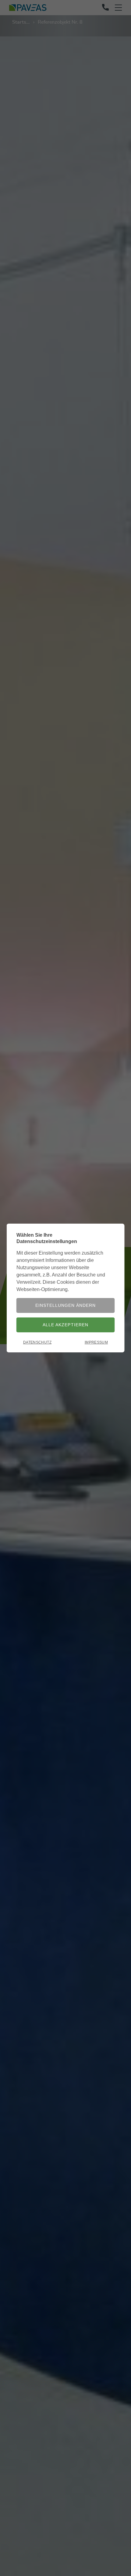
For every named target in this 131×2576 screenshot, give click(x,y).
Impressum (96, 1342)
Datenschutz (37, 1342)
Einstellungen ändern (65, 1305)
